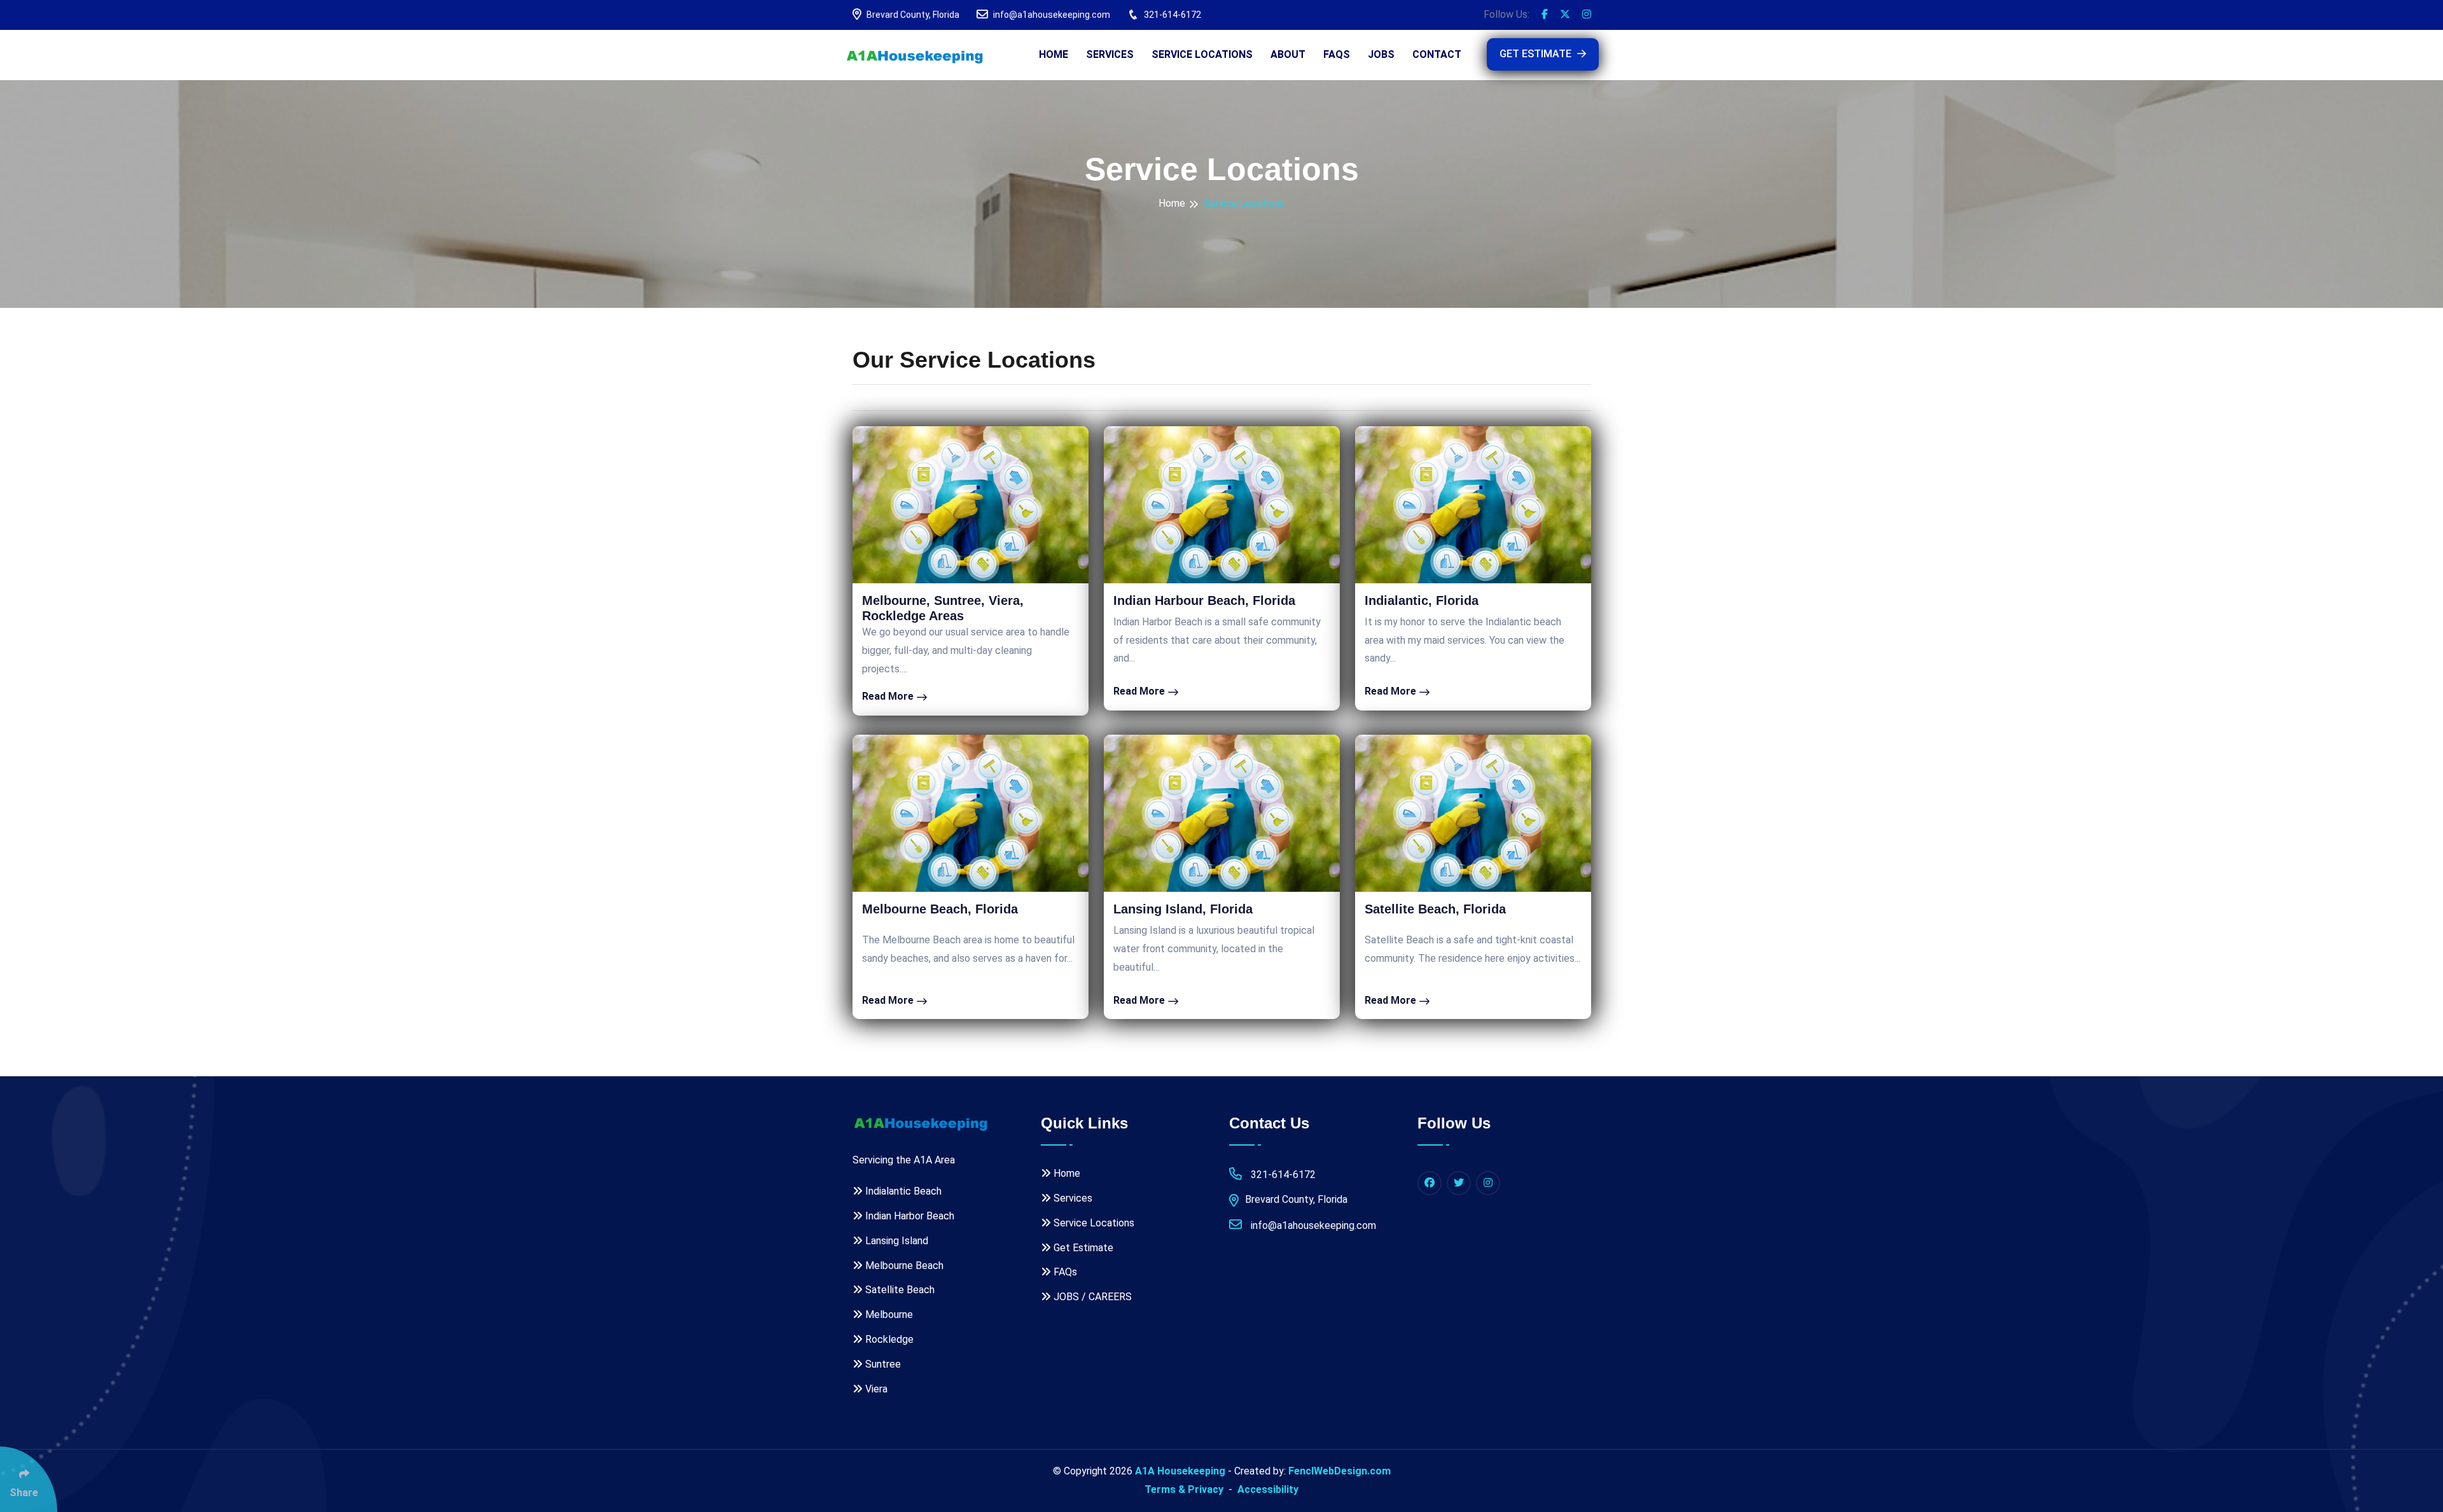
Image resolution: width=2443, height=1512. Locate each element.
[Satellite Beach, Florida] (1473, 813)
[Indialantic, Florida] (1473, 505)
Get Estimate (1082, 1248)
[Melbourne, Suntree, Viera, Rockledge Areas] (971, 505)
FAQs (1337, 54)
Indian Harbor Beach (908, 1216)
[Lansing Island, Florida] (1222, 813)
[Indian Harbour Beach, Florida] (1222, 505)
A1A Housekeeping (1180, 1471)
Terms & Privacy (1184, 1489)
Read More (889, 696)
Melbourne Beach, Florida (940, 909)
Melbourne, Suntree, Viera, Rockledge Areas (943, 608)
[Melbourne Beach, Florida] (971, 813)
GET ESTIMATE (1537, 54)
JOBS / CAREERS (1091, 1297)
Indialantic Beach (902, 1191)
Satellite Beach (899, 1290)
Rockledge (888, 1339)
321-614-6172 (1172, 15)
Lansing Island (895, 1241)
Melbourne (888, 1314)
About (1288, 54)
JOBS (1381, 54)
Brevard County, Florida (912, 15)
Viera (875, 1389)
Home (1054, 54)
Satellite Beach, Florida (1435, 909)
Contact (1437, 54)
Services (1110, 54)
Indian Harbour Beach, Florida (1204, 600)
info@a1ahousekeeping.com (1051, 15)
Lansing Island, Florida (1183, 909)
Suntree (882, 1364)
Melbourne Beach (903, 1266)
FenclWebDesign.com (1340, 1471)
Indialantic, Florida (1422, 600)
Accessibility (1268, 1489)
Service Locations (1202, 54)
